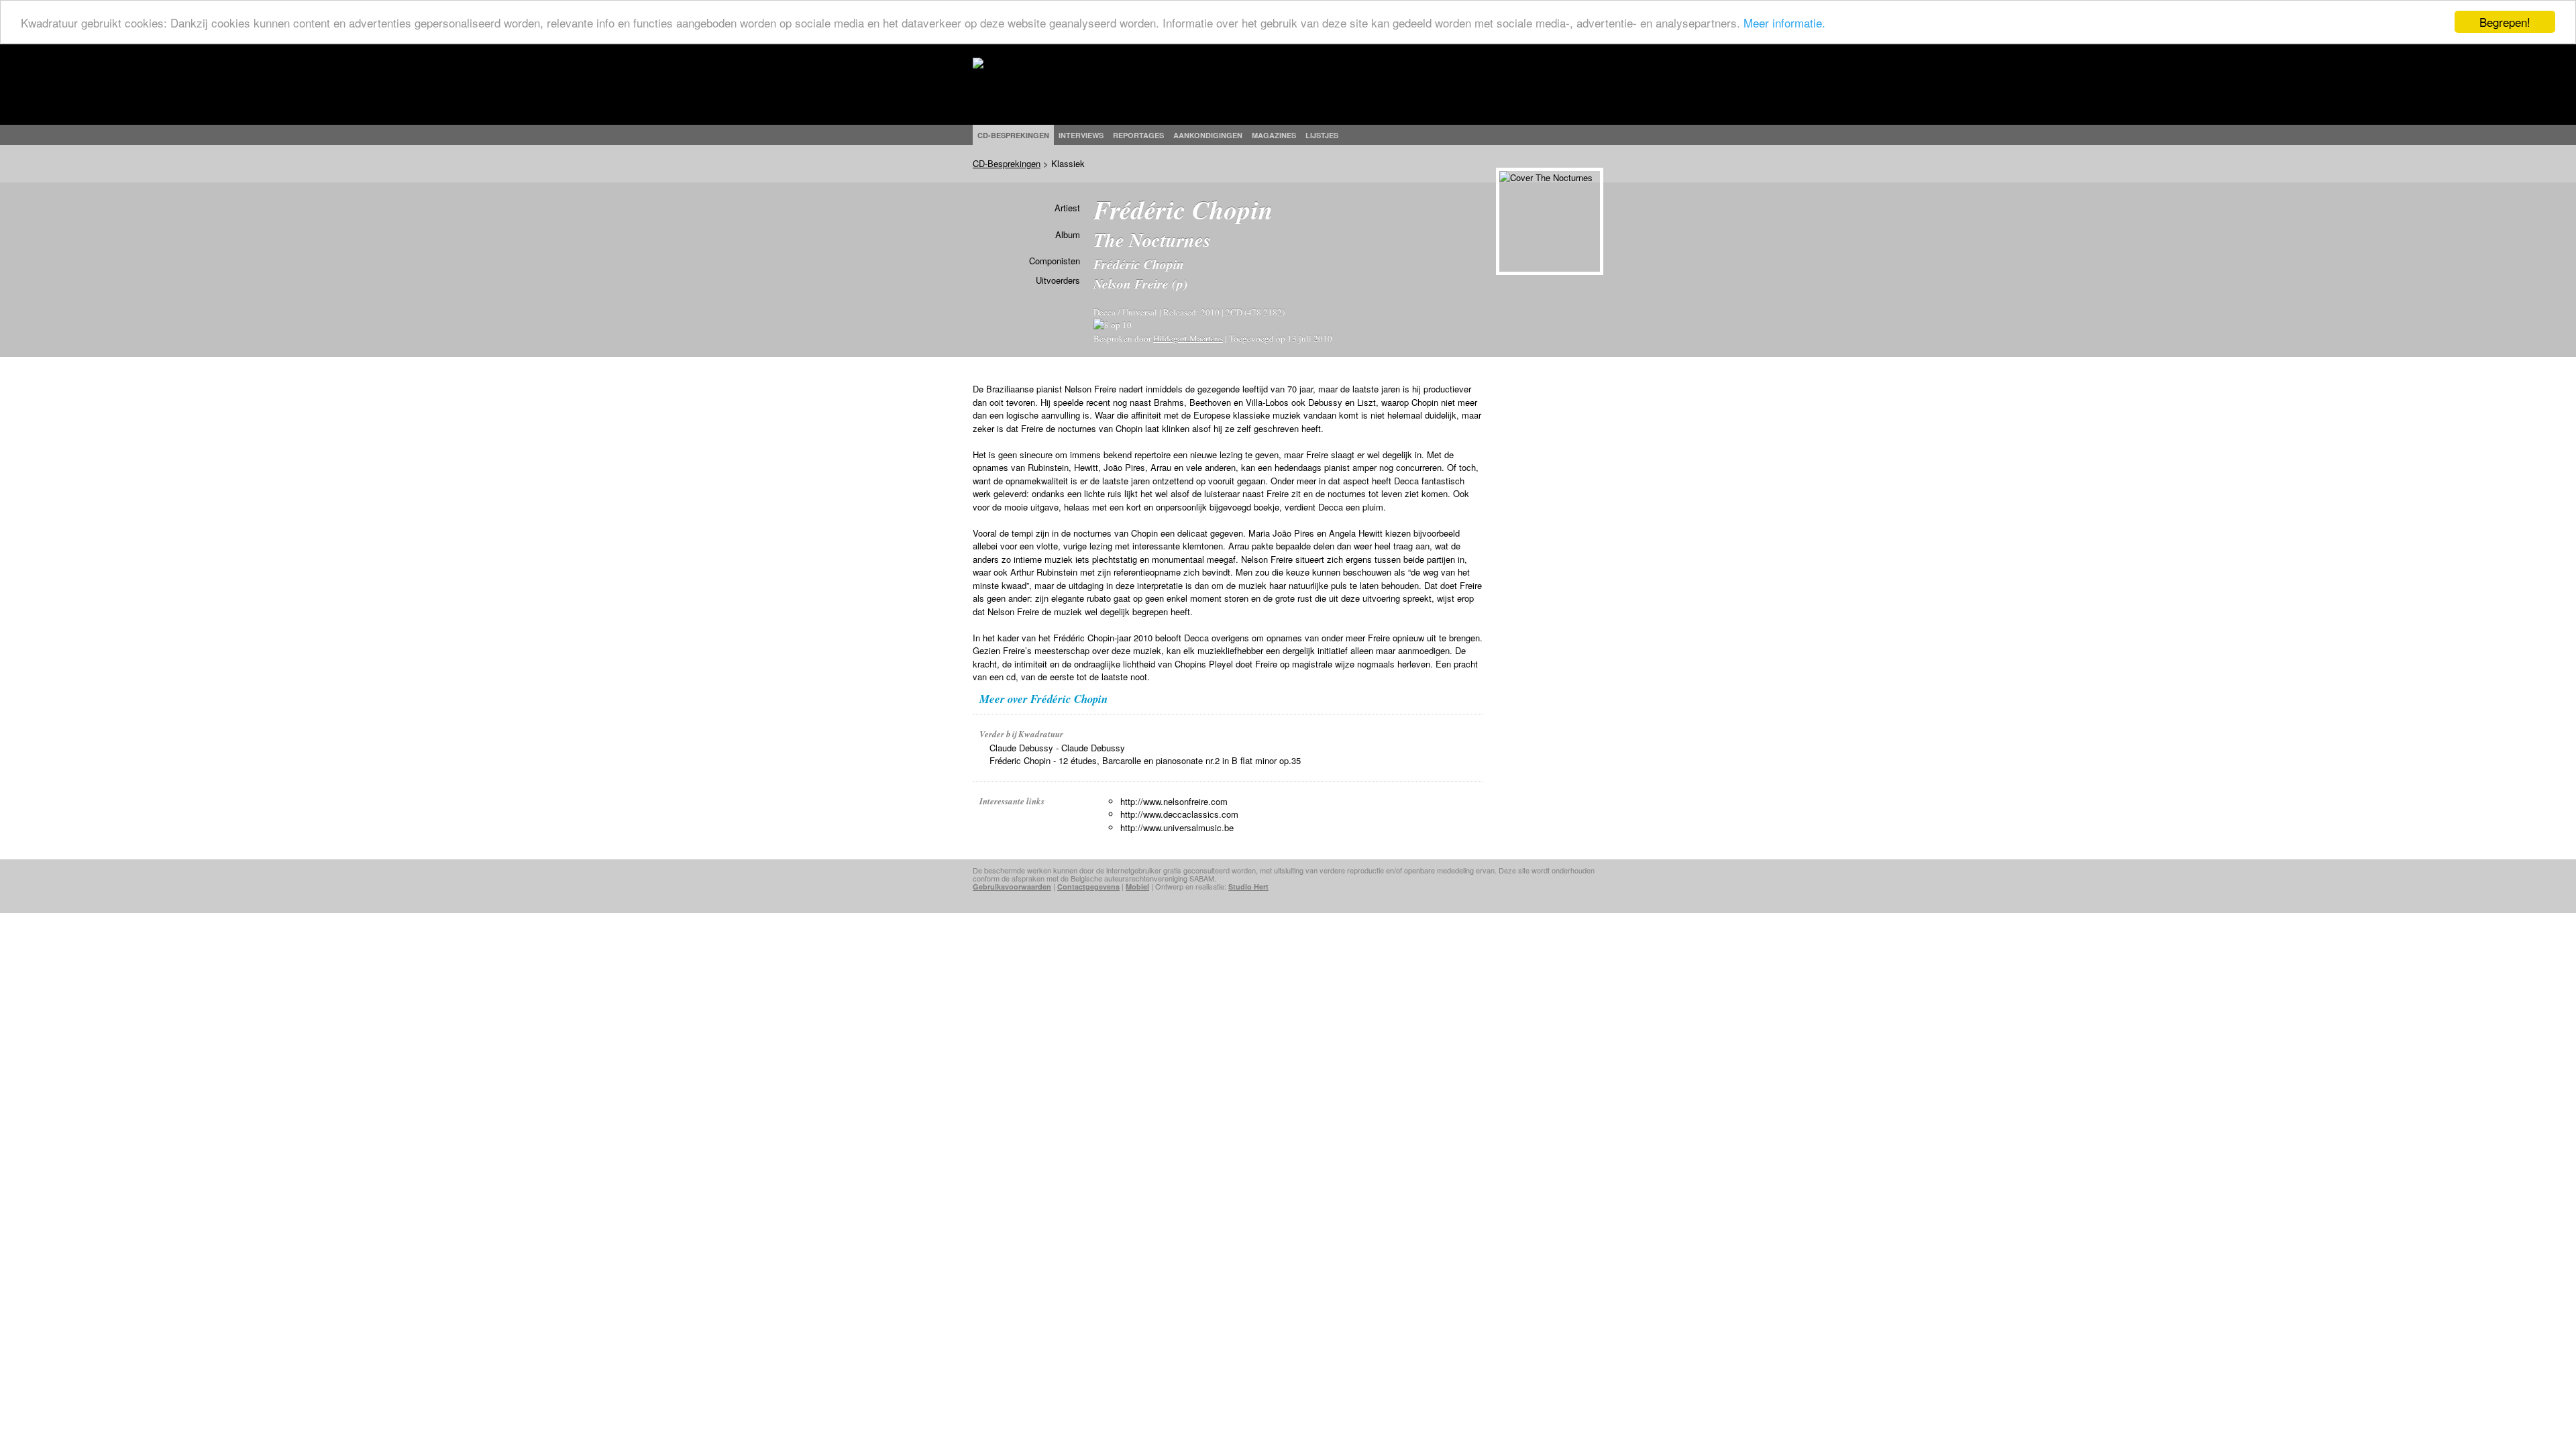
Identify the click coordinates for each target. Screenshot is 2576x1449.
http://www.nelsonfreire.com (1174, 801)
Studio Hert (1248, 887)
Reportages (1138, 135)
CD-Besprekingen (1007, 163)
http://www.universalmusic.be (1177, 827)
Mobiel (1137, 887)
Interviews (1081, 135)
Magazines (1274, 135)
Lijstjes (1322, 135)
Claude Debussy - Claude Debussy (1057, 748)
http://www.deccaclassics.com (1179, 814)
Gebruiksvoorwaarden (1012, 887)
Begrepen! (2505, 22)
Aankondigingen (1208, 135)
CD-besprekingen (1013, 135)
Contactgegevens (1088, 887)
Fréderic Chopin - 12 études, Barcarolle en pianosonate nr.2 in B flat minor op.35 (1145, 760)
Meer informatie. (1784, 22)
